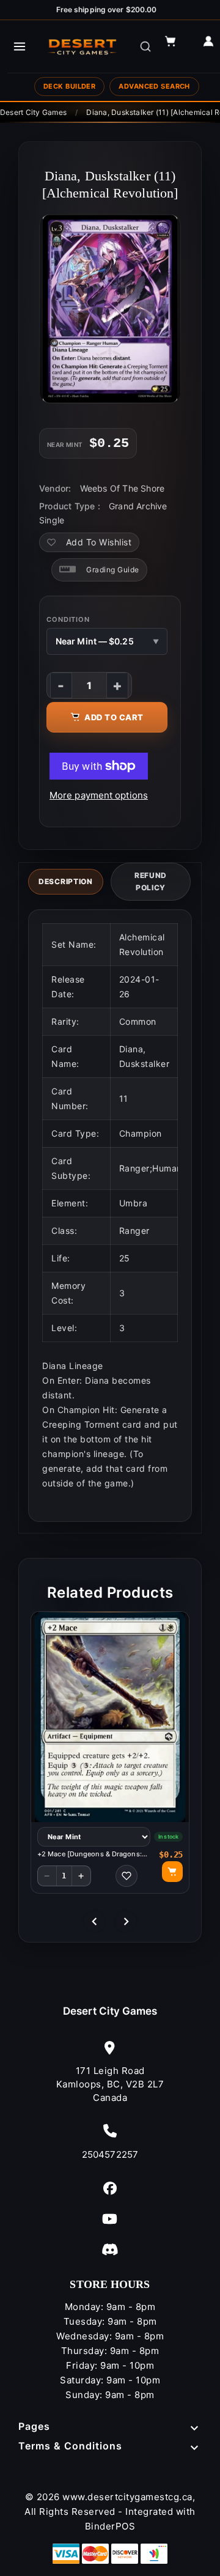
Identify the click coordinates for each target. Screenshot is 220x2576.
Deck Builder (69, 86)
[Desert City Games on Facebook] (110, 2188)
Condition (68, 619)
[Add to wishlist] (127, 1876)
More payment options (99, 795)
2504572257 (110, 2154)
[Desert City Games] (83, 46)
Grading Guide (113, 570)
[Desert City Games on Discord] (110, 2249)
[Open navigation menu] (20, 46)
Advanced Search (154, 86)
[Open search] (145, 46)
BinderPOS (110, 2526)
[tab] (66, 882)
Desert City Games (110, 2011)
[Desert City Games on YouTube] (110, 2219)
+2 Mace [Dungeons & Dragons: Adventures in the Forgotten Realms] (90, 1854)
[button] (176, 46)
